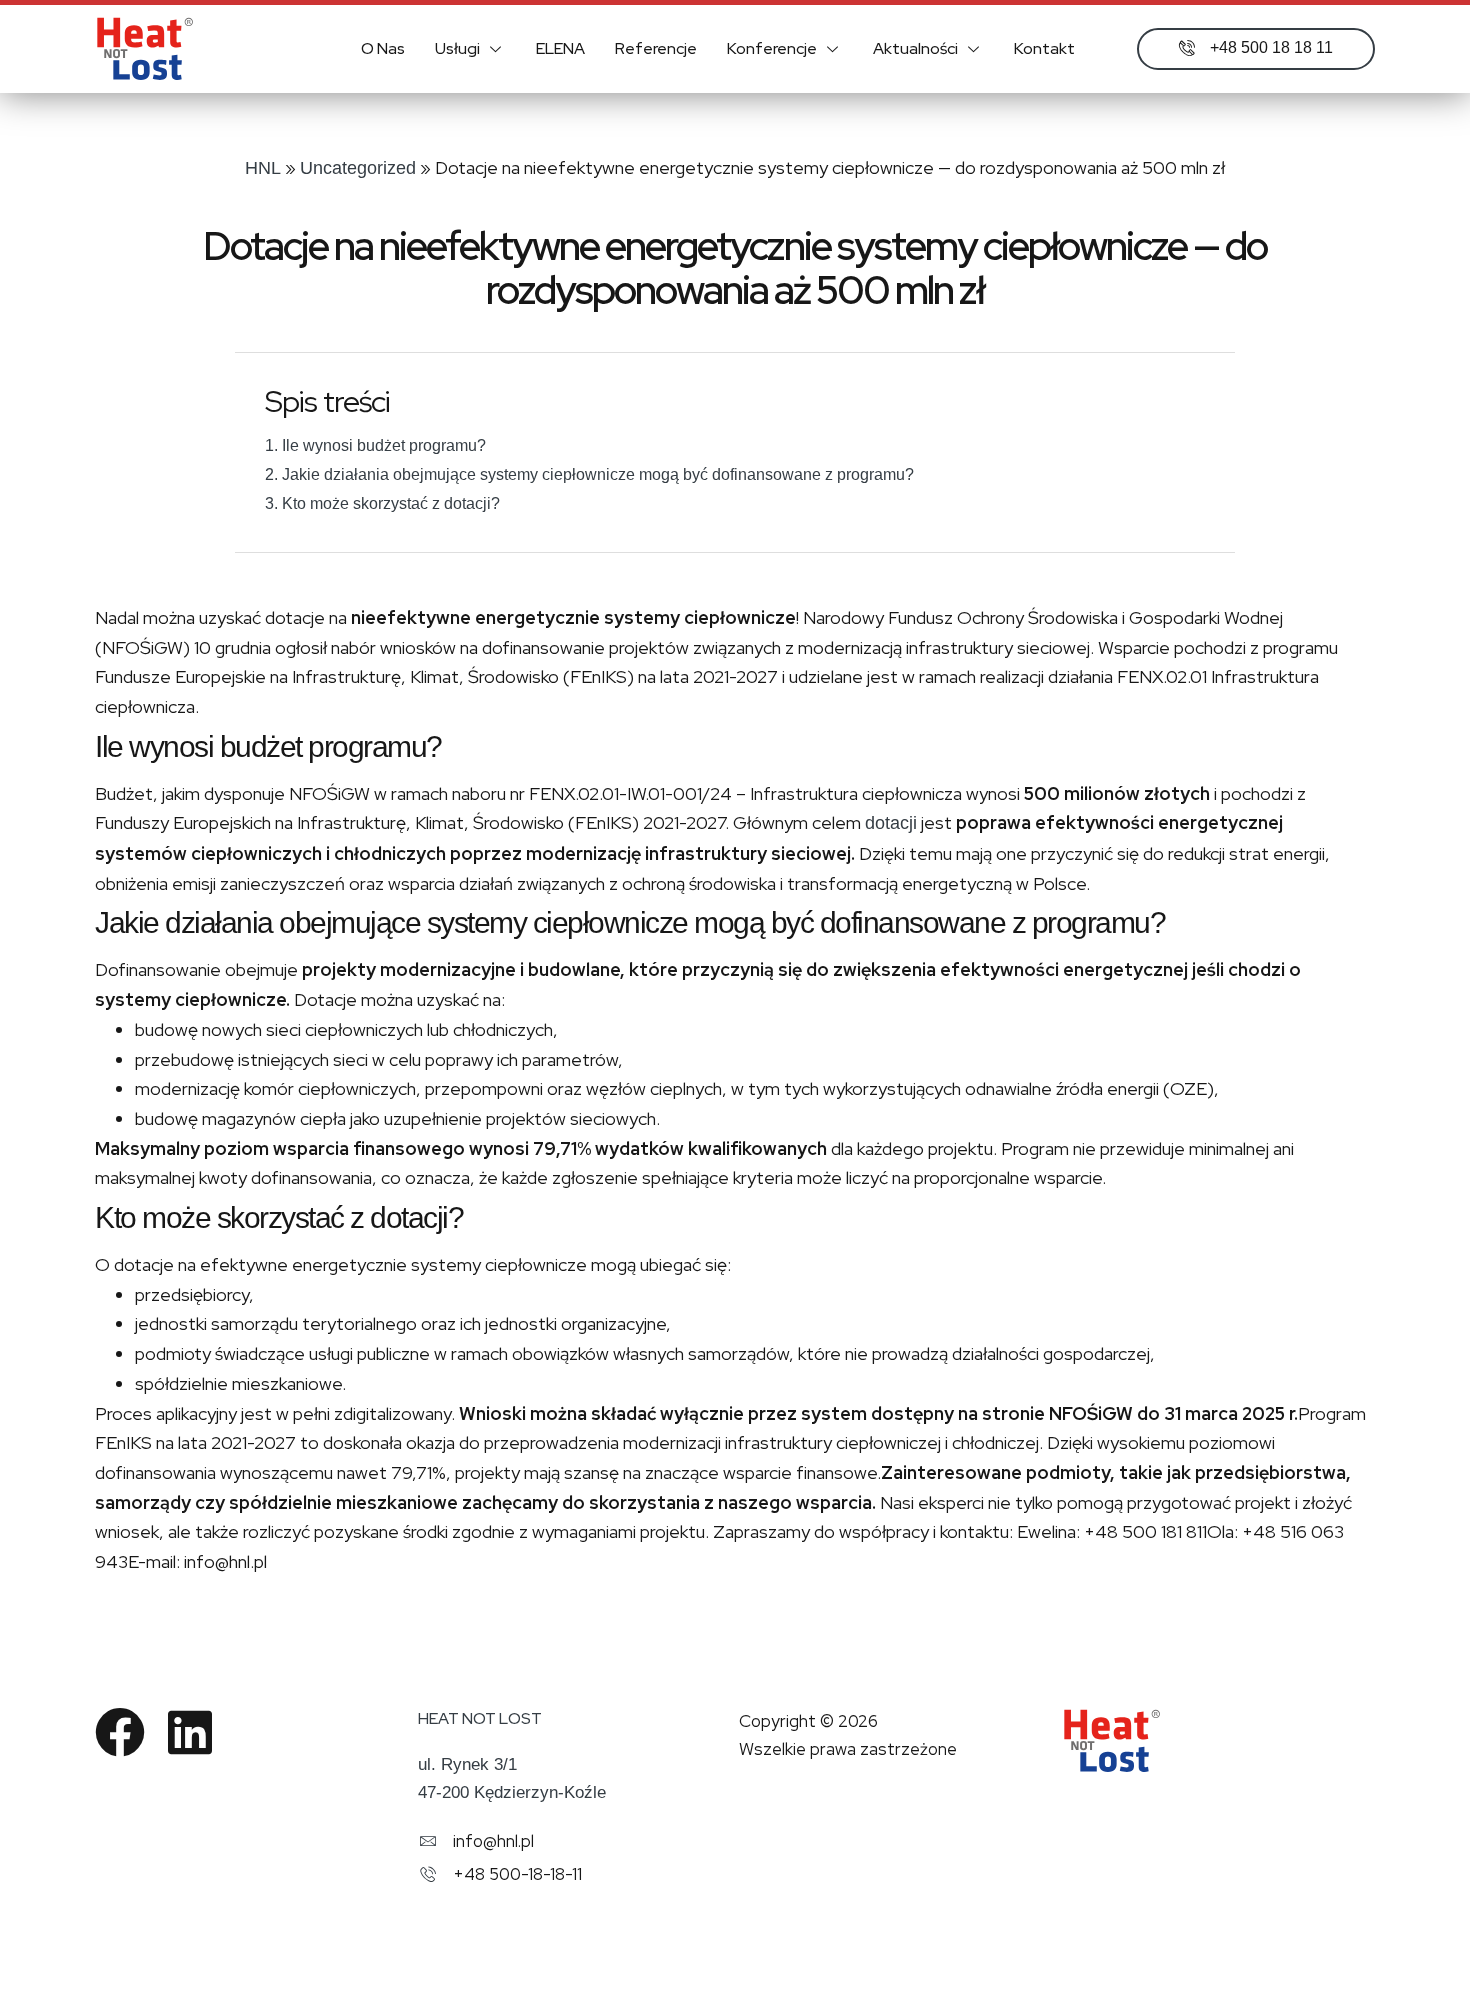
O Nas (383, 48)
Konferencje (772, 48)
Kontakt (1044, 48)
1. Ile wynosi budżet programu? (375, 445)
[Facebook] (120, 1732)
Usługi (457, 48)
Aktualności (915, 48)
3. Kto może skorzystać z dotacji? (382, 503)
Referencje (656, 48)
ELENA (560, 48)
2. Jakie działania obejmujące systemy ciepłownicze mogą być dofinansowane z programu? (589, 474)
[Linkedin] (190, 1732)
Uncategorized (358, 168)
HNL (263, 168)
